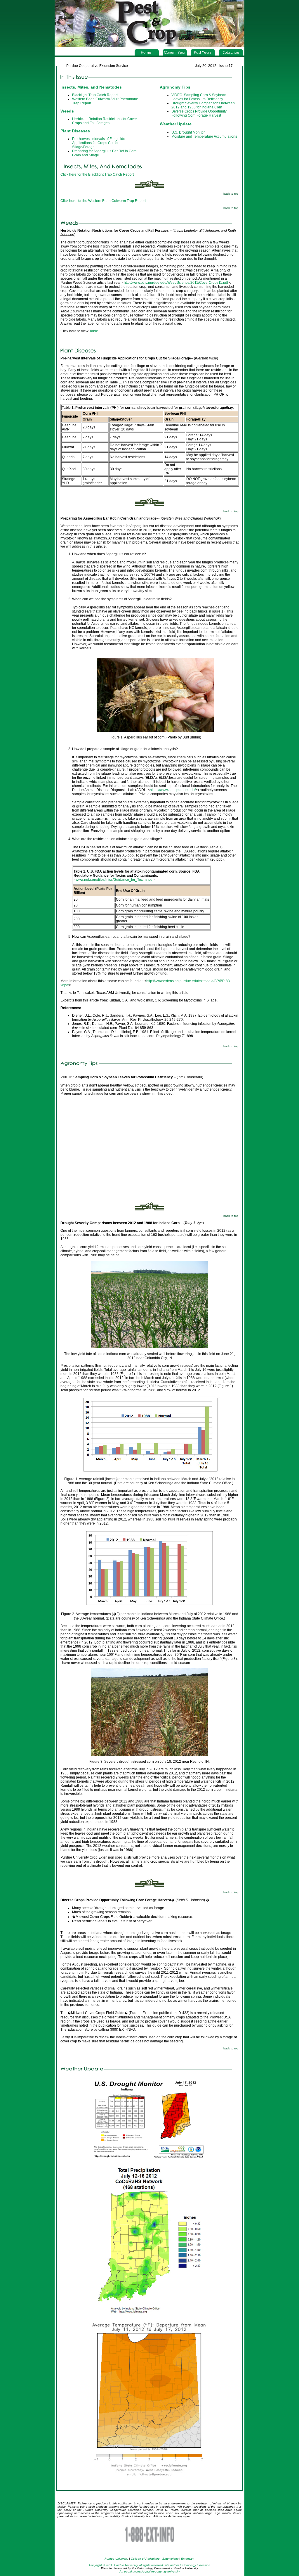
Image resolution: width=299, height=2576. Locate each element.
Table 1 (95, 331)
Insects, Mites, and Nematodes (91, 87)
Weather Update (176, 124)
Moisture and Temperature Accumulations (204, 136)
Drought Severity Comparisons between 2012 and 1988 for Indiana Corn (203, 105)
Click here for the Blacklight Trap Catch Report (97, 174)
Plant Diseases (75, 131)
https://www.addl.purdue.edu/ (173, 790)
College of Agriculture (145, 2559)
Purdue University (116, 2559)
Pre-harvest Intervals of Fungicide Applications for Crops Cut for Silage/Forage (99, 143)
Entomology (170, 2559)
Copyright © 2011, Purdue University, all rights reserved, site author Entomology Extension (150, 2565)
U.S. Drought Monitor (188, 132)
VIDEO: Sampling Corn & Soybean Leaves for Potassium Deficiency (199, 97)
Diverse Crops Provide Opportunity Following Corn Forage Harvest (199, 113)
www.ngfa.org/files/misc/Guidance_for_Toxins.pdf (114, 880)
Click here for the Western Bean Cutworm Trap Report (103, 201)
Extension (188, 2559)
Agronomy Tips (175, 87)
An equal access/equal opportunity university (150, 2571)
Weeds (67, 111)
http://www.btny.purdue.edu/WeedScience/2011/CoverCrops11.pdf (176, 283)
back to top (231, 194)
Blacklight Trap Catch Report (95, 95)
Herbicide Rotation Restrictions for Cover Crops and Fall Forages (105, 121)
